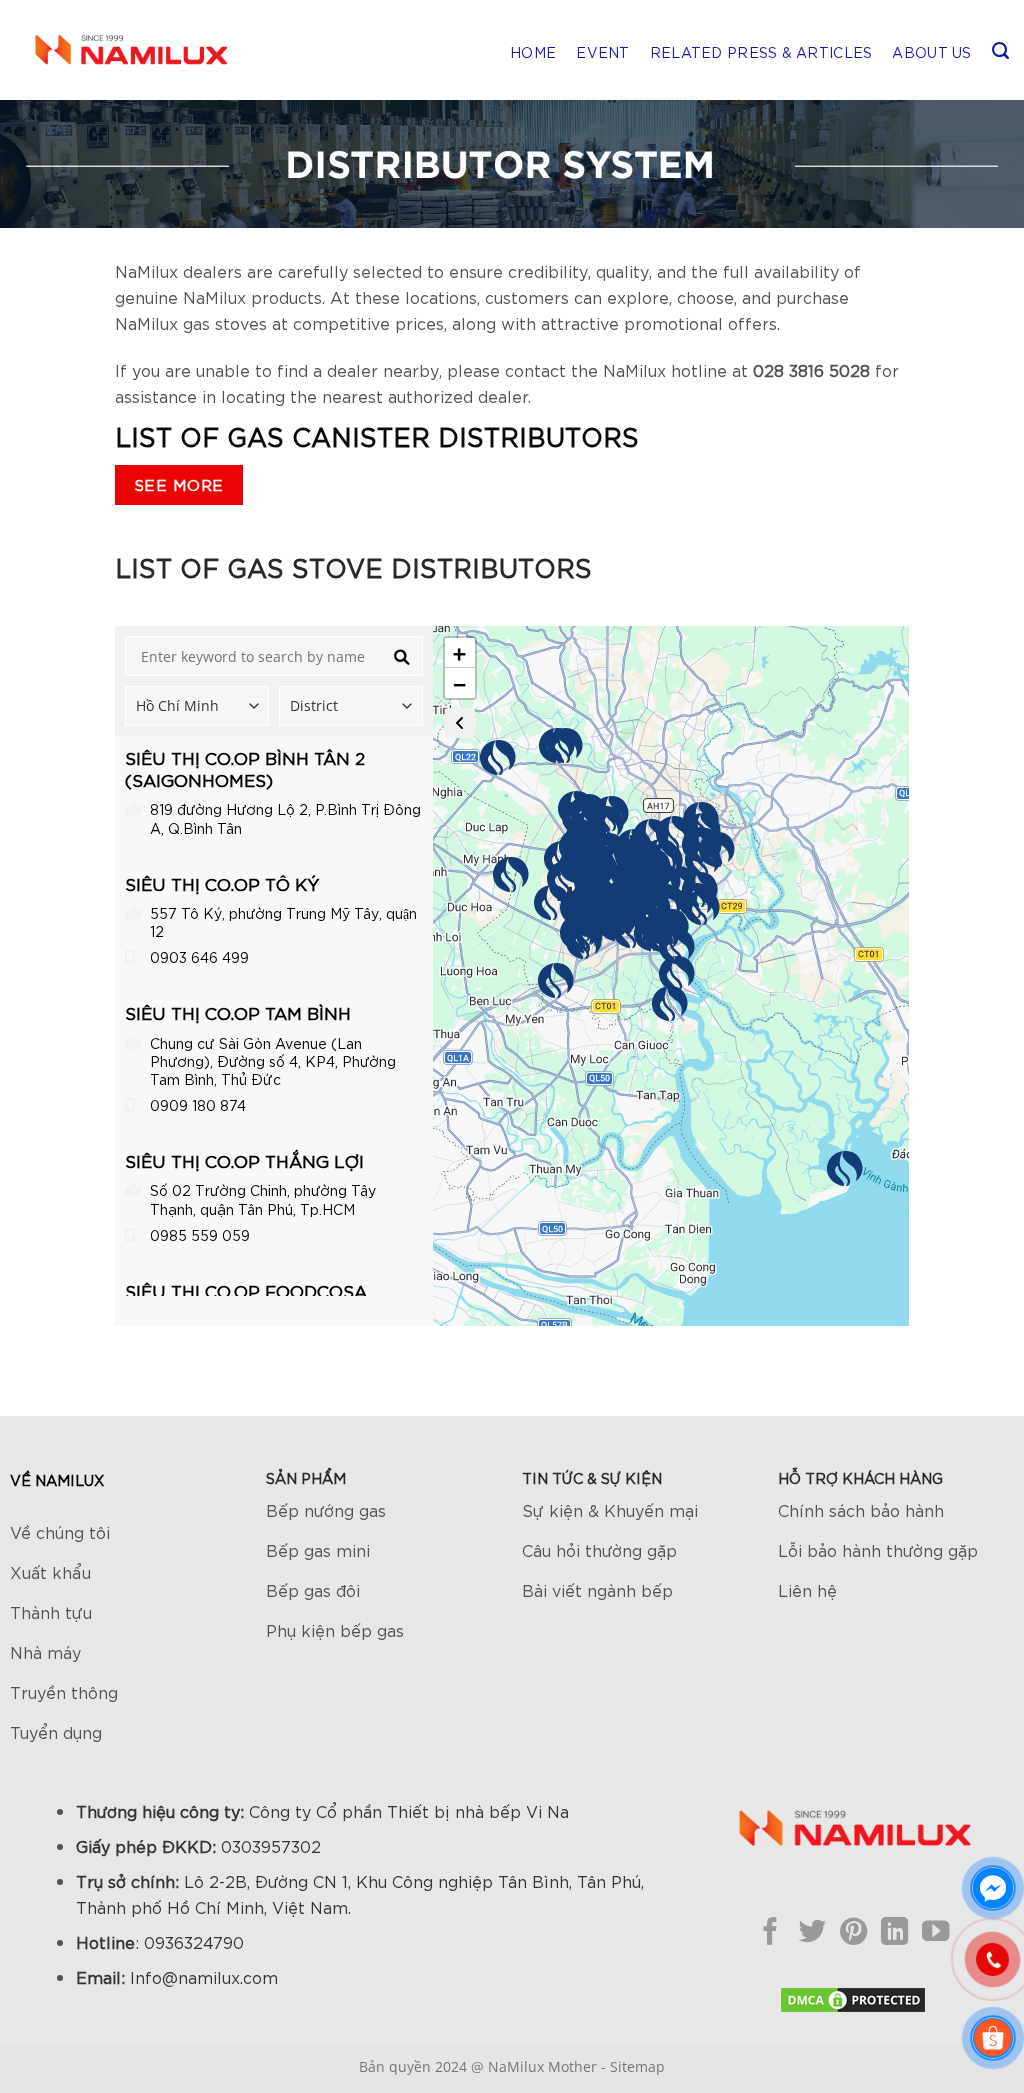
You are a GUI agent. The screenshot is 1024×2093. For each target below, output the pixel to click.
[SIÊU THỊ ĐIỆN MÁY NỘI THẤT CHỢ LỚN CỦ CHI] (498, 758)
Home (533, 52)
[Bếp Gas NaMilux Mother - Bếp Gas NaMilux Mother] (130, 50)
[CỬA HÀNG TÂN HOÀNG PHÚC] (565, 879)
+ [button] (460, 653)
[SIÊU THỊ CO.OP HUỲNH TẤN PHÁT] (677, 947)
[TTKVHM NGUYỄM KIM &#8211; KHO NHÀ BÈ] (670, 1004)
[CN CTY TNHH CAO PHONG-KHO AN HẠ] (511, 875)
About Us (931, 52)
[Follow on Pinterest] (853, 1930)
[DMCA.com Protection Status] (853, 1996)
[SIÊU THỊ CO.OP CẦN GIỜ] (845, 1169)
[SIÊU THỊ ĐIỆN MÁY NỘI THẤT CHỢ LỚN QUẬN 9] (703, 860)
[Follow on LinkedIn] (894, 1930)
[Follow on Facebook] (770, 1930)
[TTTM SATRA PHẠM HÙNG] (631, 931)
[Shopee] (993, 2038)
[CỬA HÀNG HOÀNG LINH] (556, 981)
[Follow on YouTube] (935, 1930)
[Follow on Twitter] (811, 1930)
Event (602, 52)
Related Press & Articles (761, 52)
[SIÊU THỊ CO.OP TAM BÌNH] (674, 834)
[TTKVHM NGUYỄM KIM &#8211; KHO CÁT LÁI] (702, 908)
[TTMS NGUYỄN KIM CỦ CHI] (557, 746)
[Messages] (993, 1888)
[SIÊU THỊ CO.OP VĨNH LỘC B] (552, 903)
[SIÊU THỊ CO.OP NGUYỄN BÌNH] (677, 974)
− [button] (460, 683)
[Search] (1000, 50)
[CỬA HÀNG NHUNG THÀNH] (584, 942)
